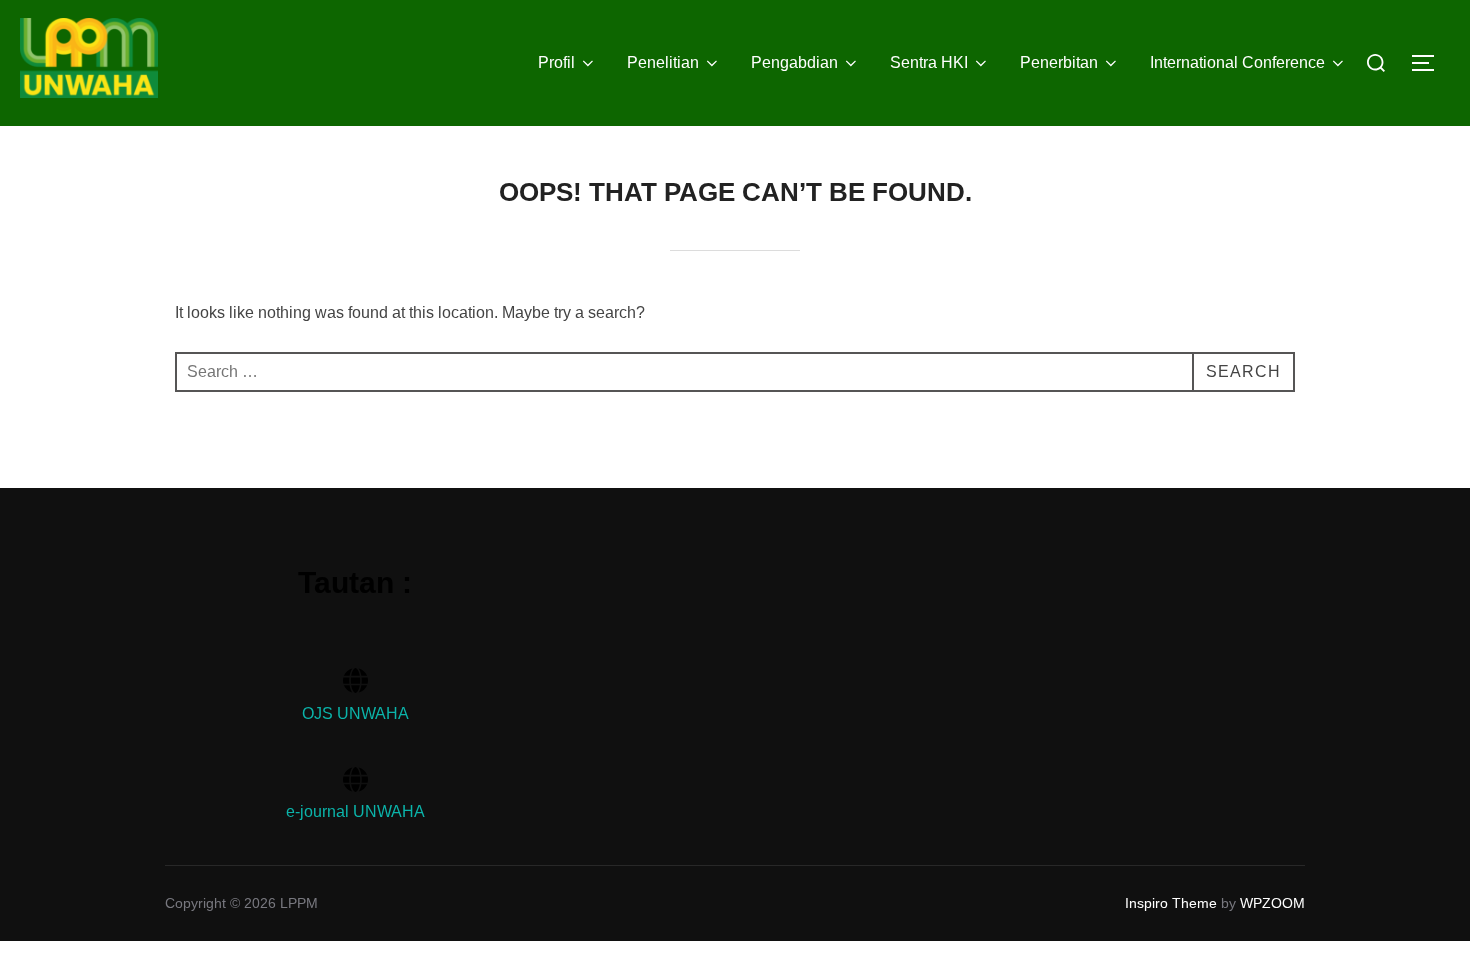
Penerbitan (1059, 62)
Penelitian (663, 62)
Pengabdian (794, 62)
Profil (556, 62)
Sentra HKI (929, 62)
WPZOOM (1272, 903)
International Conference (1237, 62)
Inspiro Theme (1171, 903)
